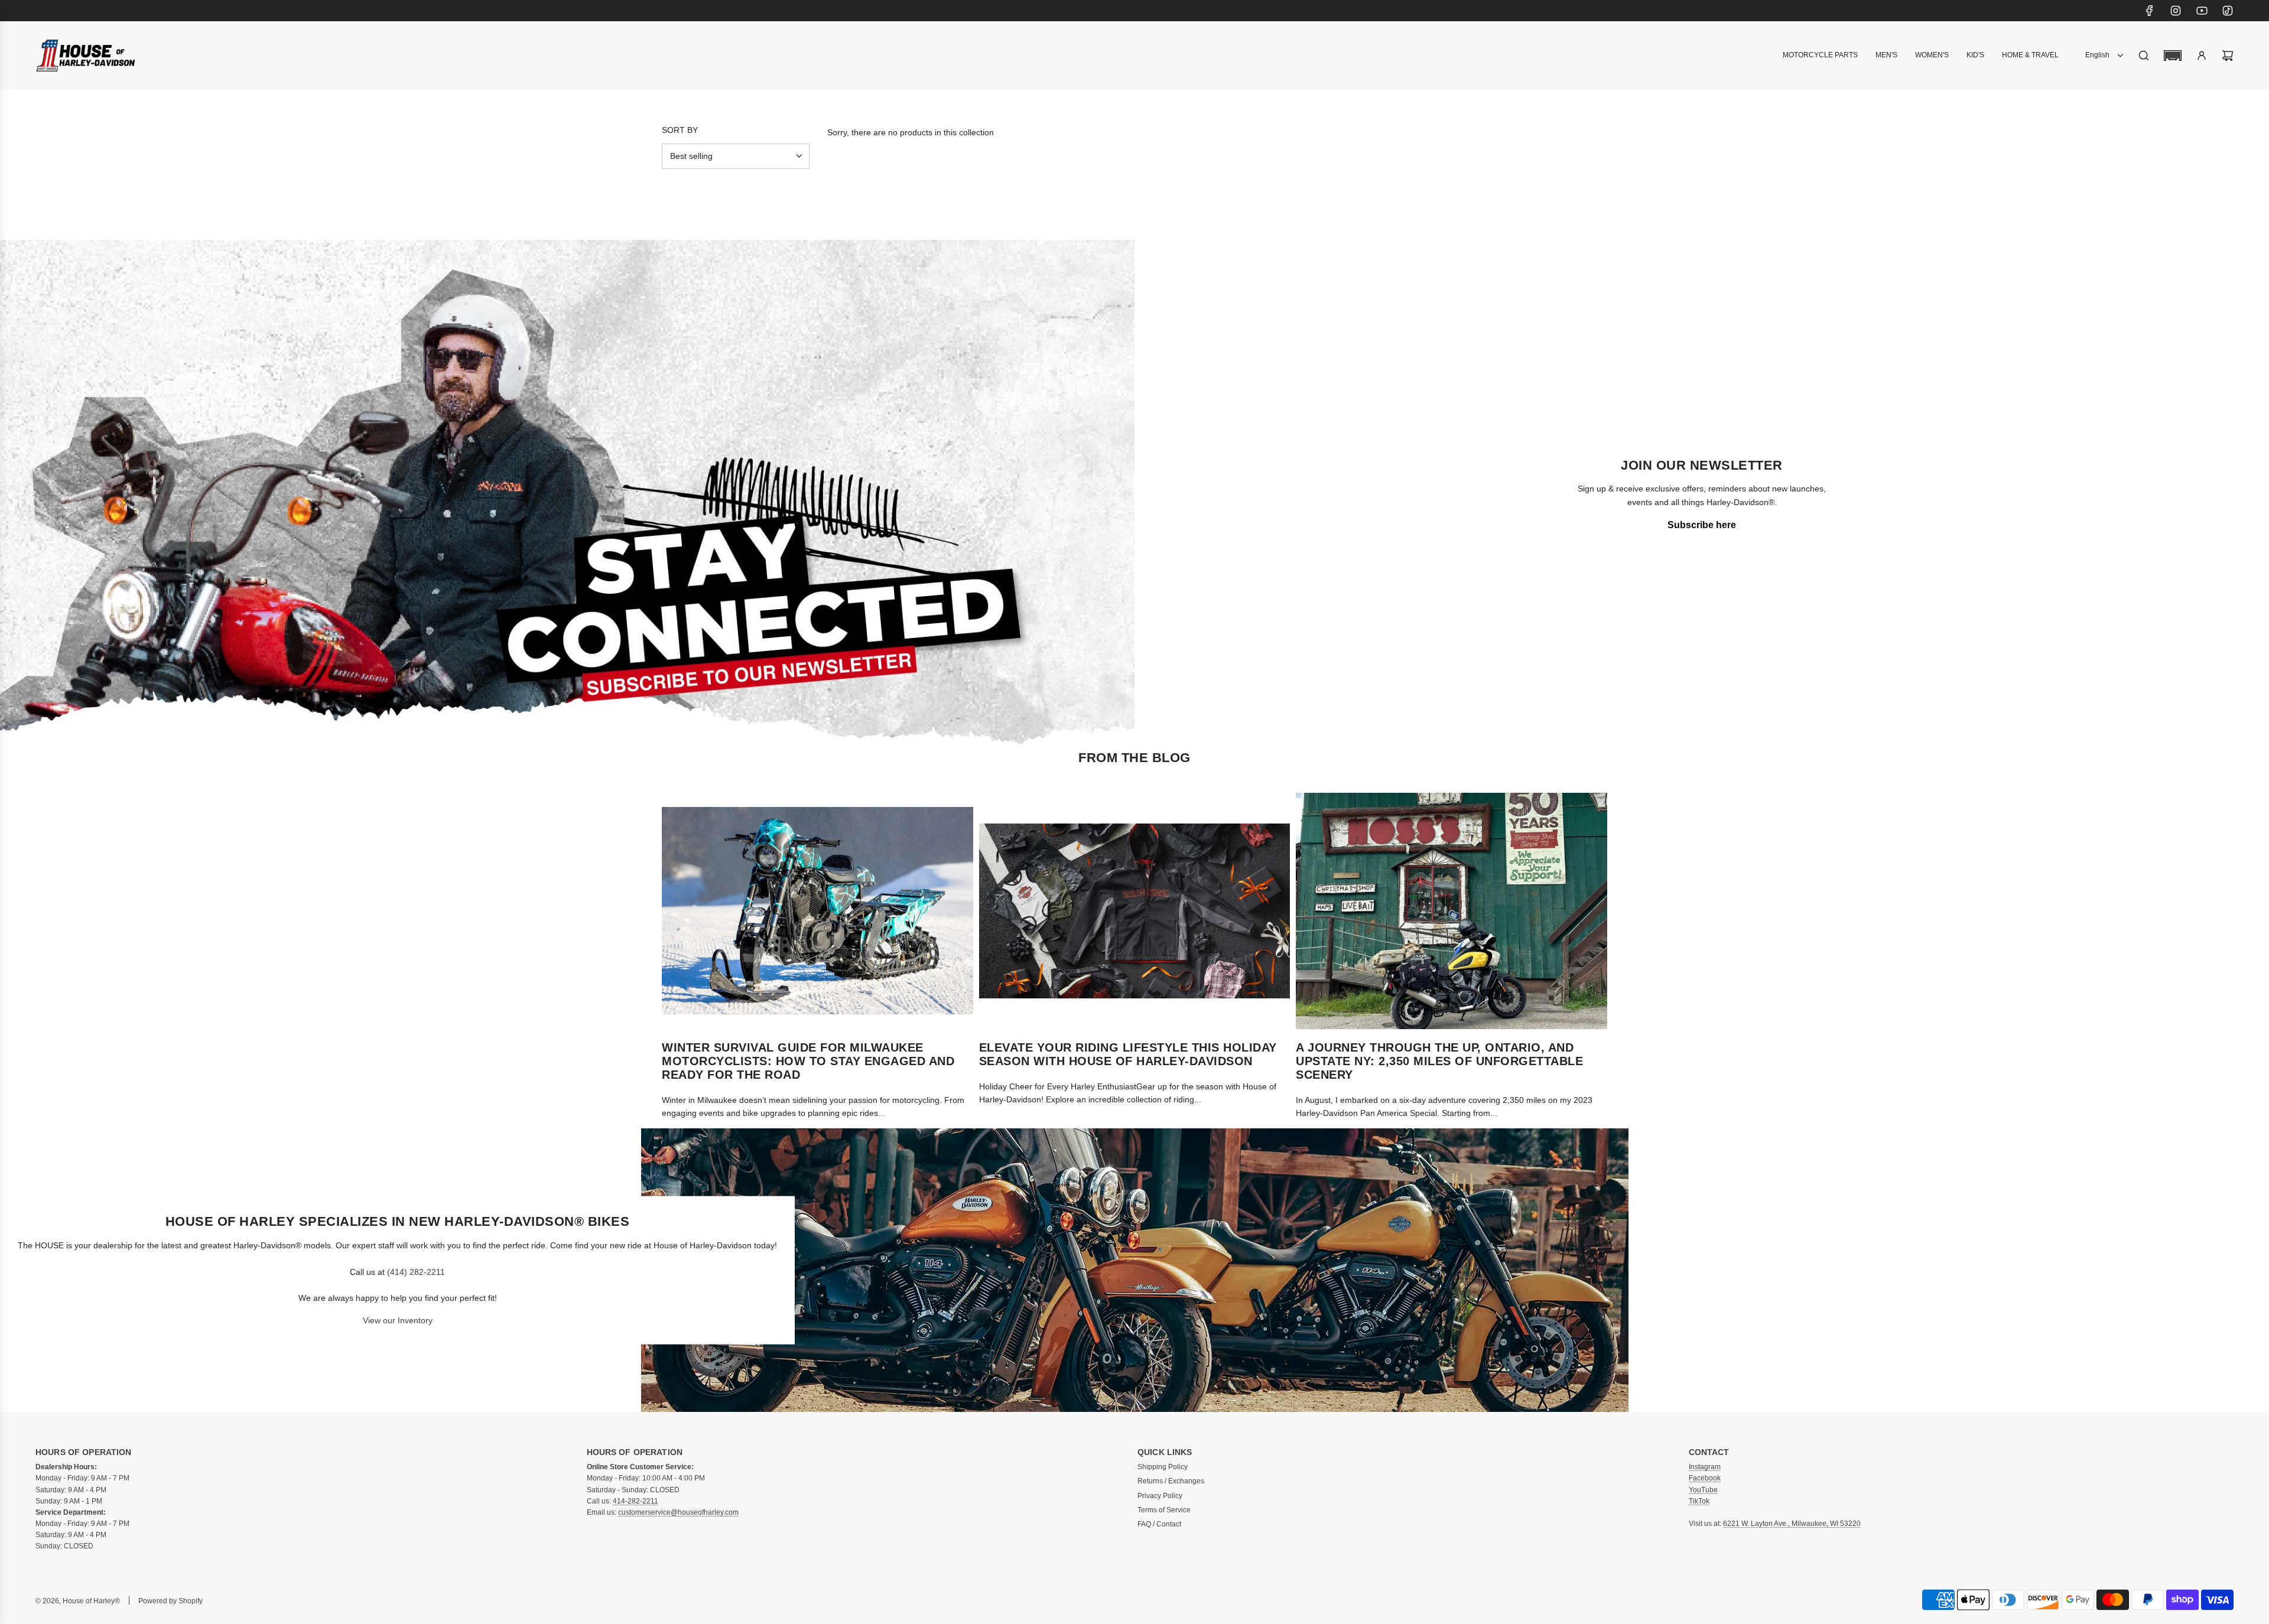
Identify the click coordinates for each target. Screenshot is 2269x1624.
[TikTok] (2228, 11)
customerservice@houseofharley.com (678, 1512)
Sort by (680, 130)
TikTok (1699, 1501)
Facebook (1705, 1478)
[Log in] (2202, 56)
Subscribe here (1702, 525)
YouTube (1703, 1490)
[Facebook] (2150, 11)
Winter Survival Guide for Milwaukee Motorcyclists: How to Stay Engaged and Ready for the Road (808, 1061)
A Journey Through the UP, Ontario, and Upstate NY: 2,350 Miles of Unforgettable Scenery (1439, 1061)
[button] (2173, 56)
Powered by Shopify (170, 1601)
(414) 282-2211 (416, 1271)
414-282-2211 (635, 1501)
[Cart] (2228, 56)
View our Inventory (398, 1320)
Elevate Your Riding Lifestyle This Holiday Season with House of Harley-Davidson (1128, 1054)
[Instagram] (2176, 11)
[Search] (2144, 56)
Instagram (1705, 1467)
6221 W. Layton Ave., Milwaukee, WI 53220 (1792, 1524)
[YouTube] (2202, 11)
